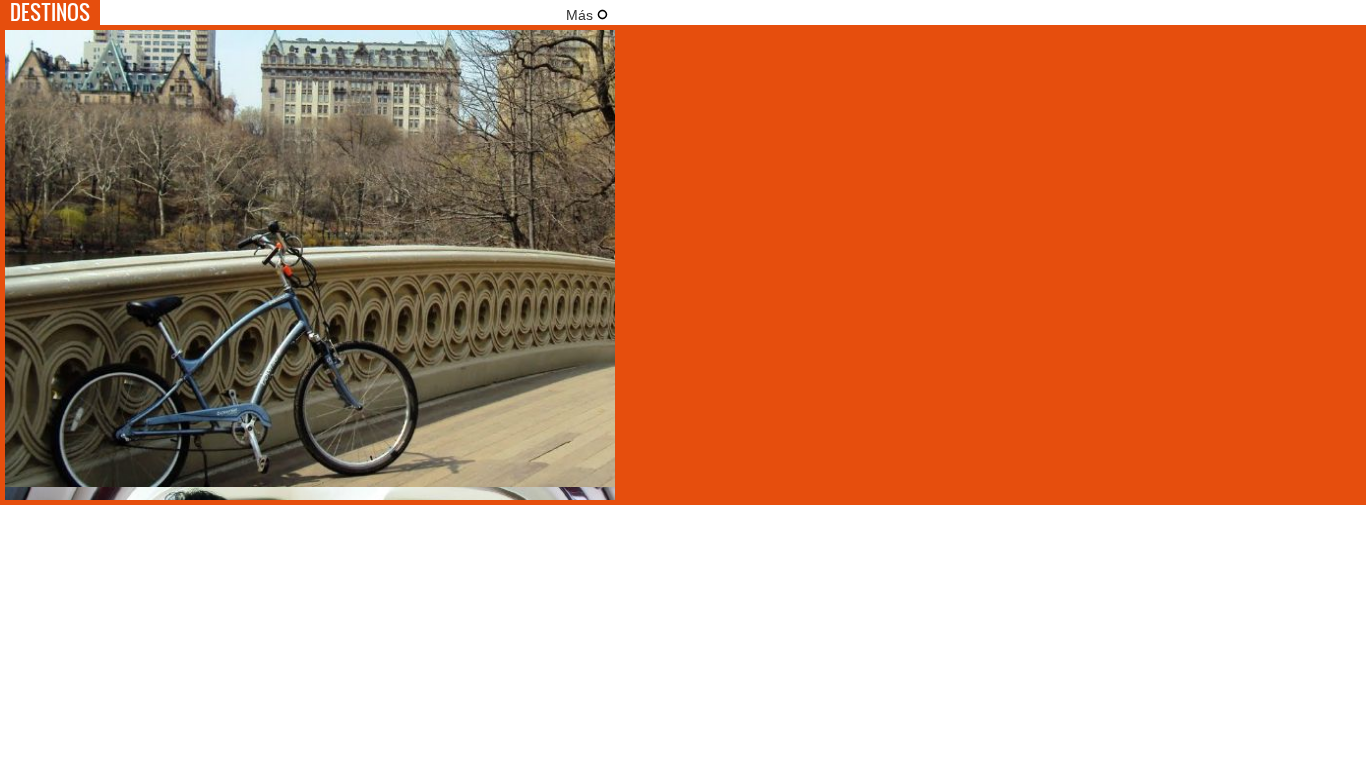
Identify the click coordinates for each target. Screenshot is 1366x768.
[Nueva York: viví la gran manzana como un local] (310, 482)
